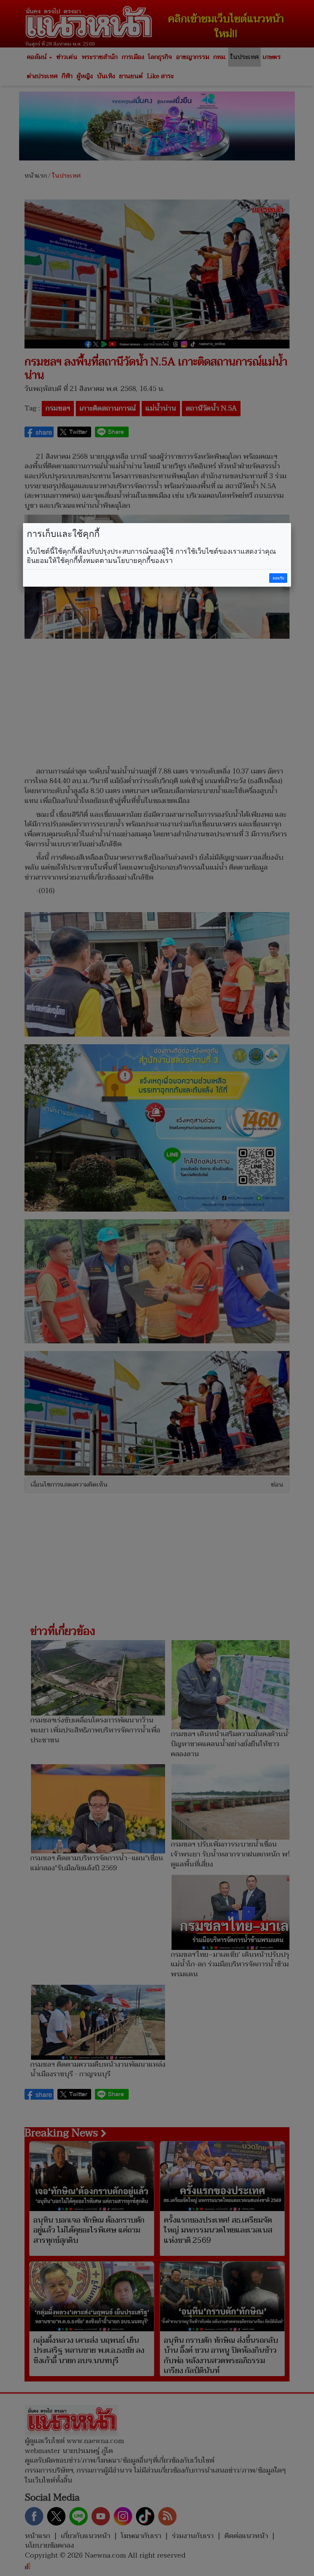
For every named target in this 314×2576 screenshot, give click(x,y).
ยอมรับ (278, 578)
